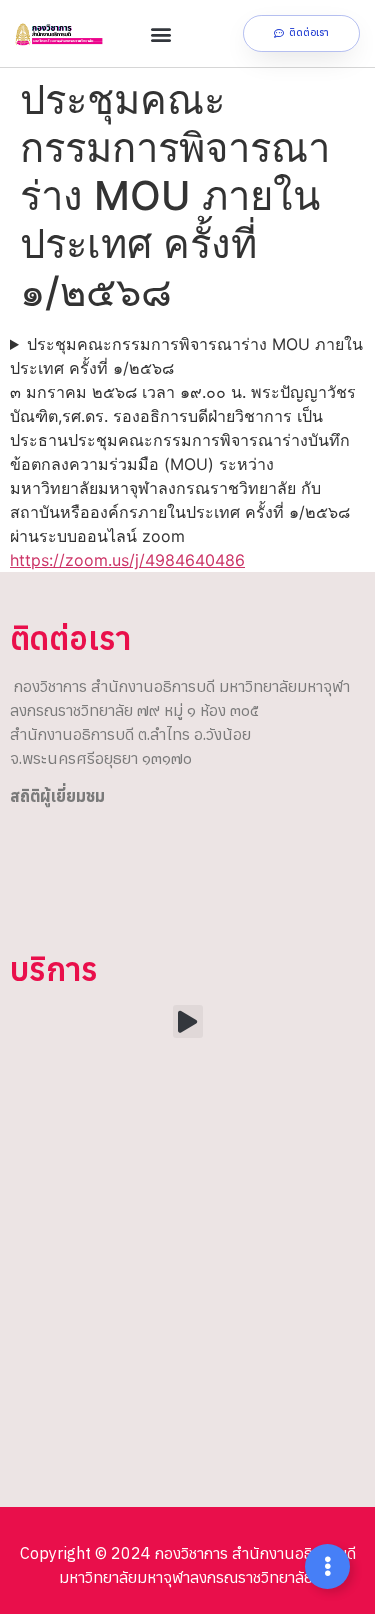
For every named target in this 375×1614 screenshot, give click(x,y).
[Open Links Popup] (327, 1566)
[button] (161, 33)
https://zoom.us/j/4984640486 (127, 560)
